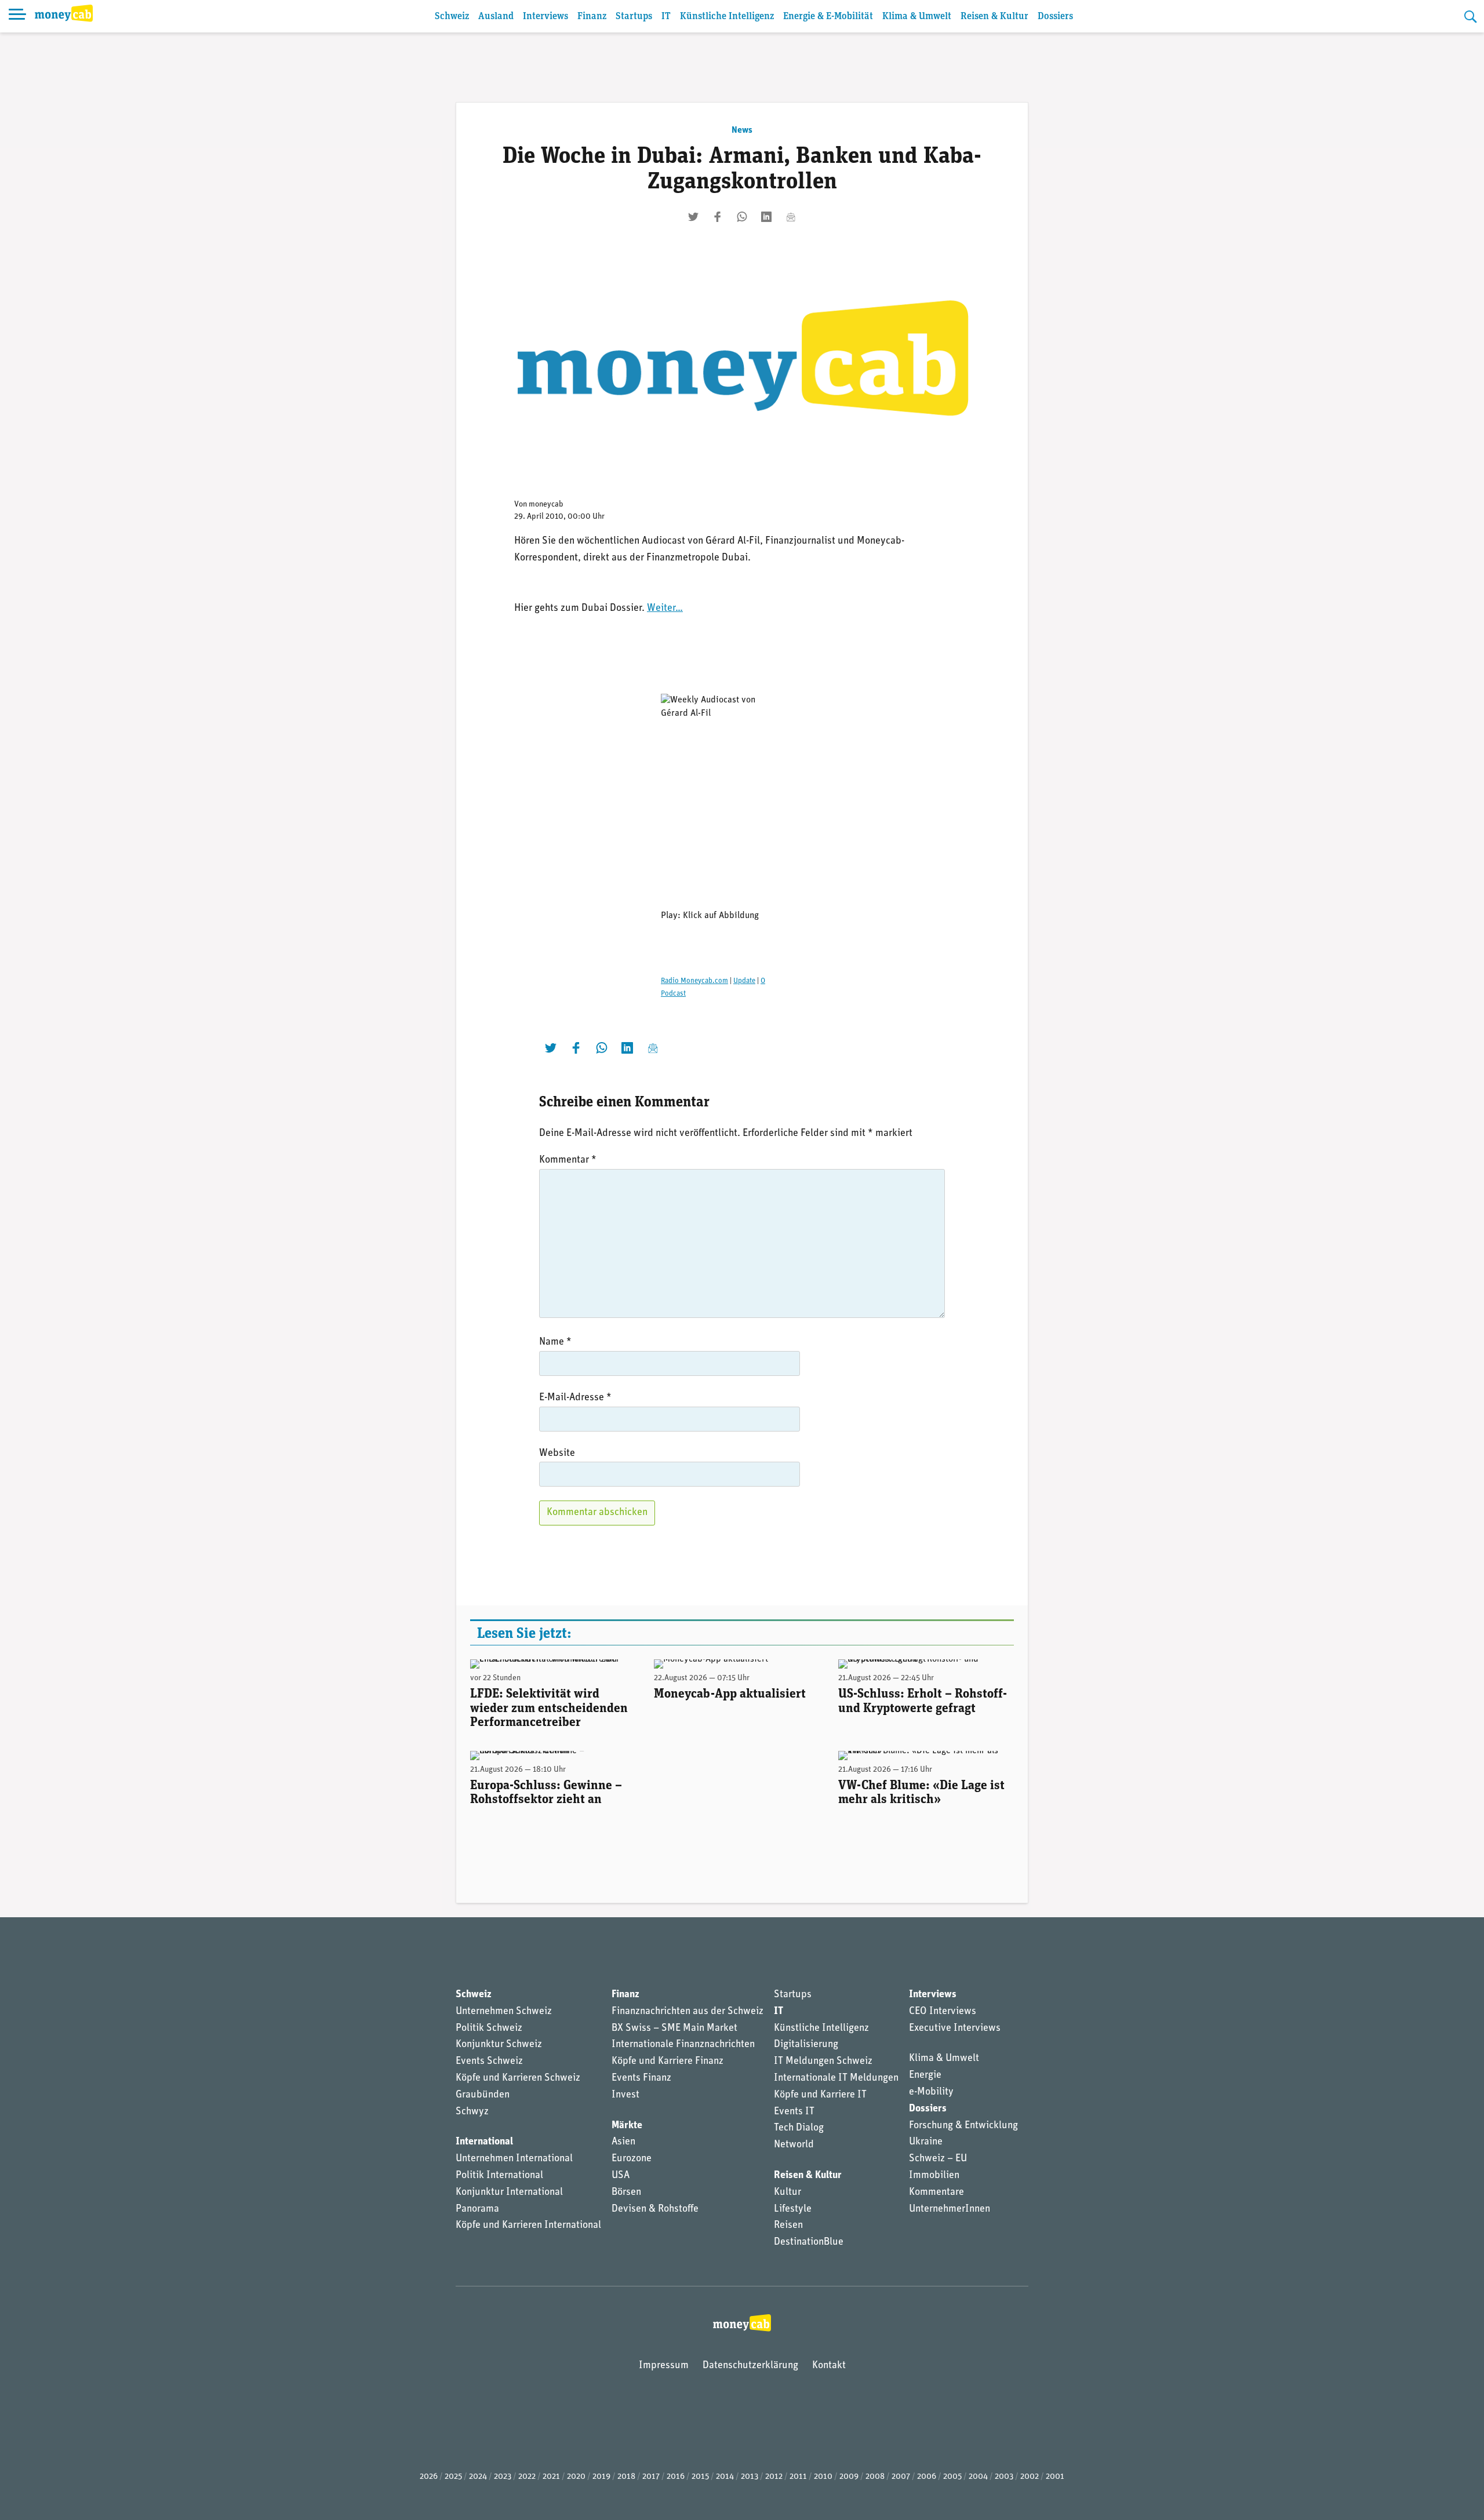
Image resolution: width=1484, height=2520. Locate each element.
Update (744, 981)
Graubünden (483, 2095)
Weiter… (665, 609)
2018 (626, 2477)
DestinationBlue (809, 2242)
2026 (429, 2477)
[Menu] (17, 16)
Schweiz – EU (938, 2159)
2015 (700, 2477)
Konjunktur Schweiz (499, 2045)
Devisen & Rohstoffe (655, 2209)
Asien (623, 2142)
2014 (725, 2477)
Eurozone (632, 2159)
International (484, 2142)
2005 (952, 2477)
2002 (1030, 2477)
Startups (634, 17)
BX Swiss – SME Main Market (674, 2029)
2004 (978, 2477)
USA (621, 2176)
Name (555, 1342)
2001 (1055, 2477)
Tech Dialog (799, 2128)
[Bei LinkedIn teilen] (766, 217)
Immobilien (934, 2176)
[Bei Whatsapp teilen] (742, 217)
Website (557, 1454)
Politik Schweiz (489, 2029)
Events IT (794, 2112)
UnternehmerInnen (950, 2209)
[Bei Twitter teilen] (693, 217)
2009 (849, 2477)
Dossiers (1055, 17)
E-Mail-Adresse (575, 1398)
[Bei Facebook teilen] (718, 217)
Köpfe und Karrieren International (528, 2226)
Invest (625, 2095)
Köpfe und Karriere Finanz (668, 2062)
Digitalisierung (806, 2045)
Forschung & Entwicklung (963, 2126)
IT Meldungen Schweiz (823, 2062)
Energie (925, 2075)
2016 (676, 2477)
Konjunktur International (509, 2193)
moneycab (546, 505)
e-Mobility (931, 2092)
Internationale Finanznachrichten (683, 2045)
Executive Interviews (955, 2029)
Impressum (664, 2366)
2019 (601, 2477)
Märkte (627, 2126)
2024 (478, 2477)
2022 (527, 2477)
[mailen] (791, 217)
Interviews (545, 17)
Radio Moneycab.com (694, 981)
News (742, 130)
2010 (823, 2477)
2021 (551, 2477)
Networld (794, 2145)
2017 (651, 2477)
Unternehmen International (514, 2159)
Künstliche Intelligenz (727, 17)
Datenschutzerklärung (750, 2366)
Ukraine (926, 2142)
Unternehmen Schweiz (504, 2012)
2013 (750, 2477)
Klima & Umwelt (917, 17)
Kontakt (829, 2366)
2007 (901, 2477)
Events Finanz (641, 2078)
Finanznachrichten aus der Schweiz (688, 2012)
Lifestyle (793, 2209)
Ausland (496, 17)
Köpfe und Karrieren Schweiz (518, 2078)
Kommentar (568, 1160)
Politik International (499, 2176)
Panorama (477, 2209)
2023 (503, 2477)
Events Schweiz (489, 2062)
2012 (774, 2477)
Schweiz (452, 17)
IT (666, 17)
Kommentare (936, 2193)
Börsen (626, 2193)
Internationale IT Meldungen (836, 2078)
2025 (453, 2477)
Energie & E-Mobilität (828, 17)
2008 (875, 2477)
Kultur (788, 2193)
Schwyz (472, 2112)
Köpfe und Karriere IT (820, 2095)
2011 (798, 2477)
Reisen (788, 2226)
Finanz (592, 17)
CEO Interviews (943, 2012)
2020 (576, 2477)
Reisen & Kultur (994, 17)
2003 (1004, 2477)
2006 (927, 2477)
